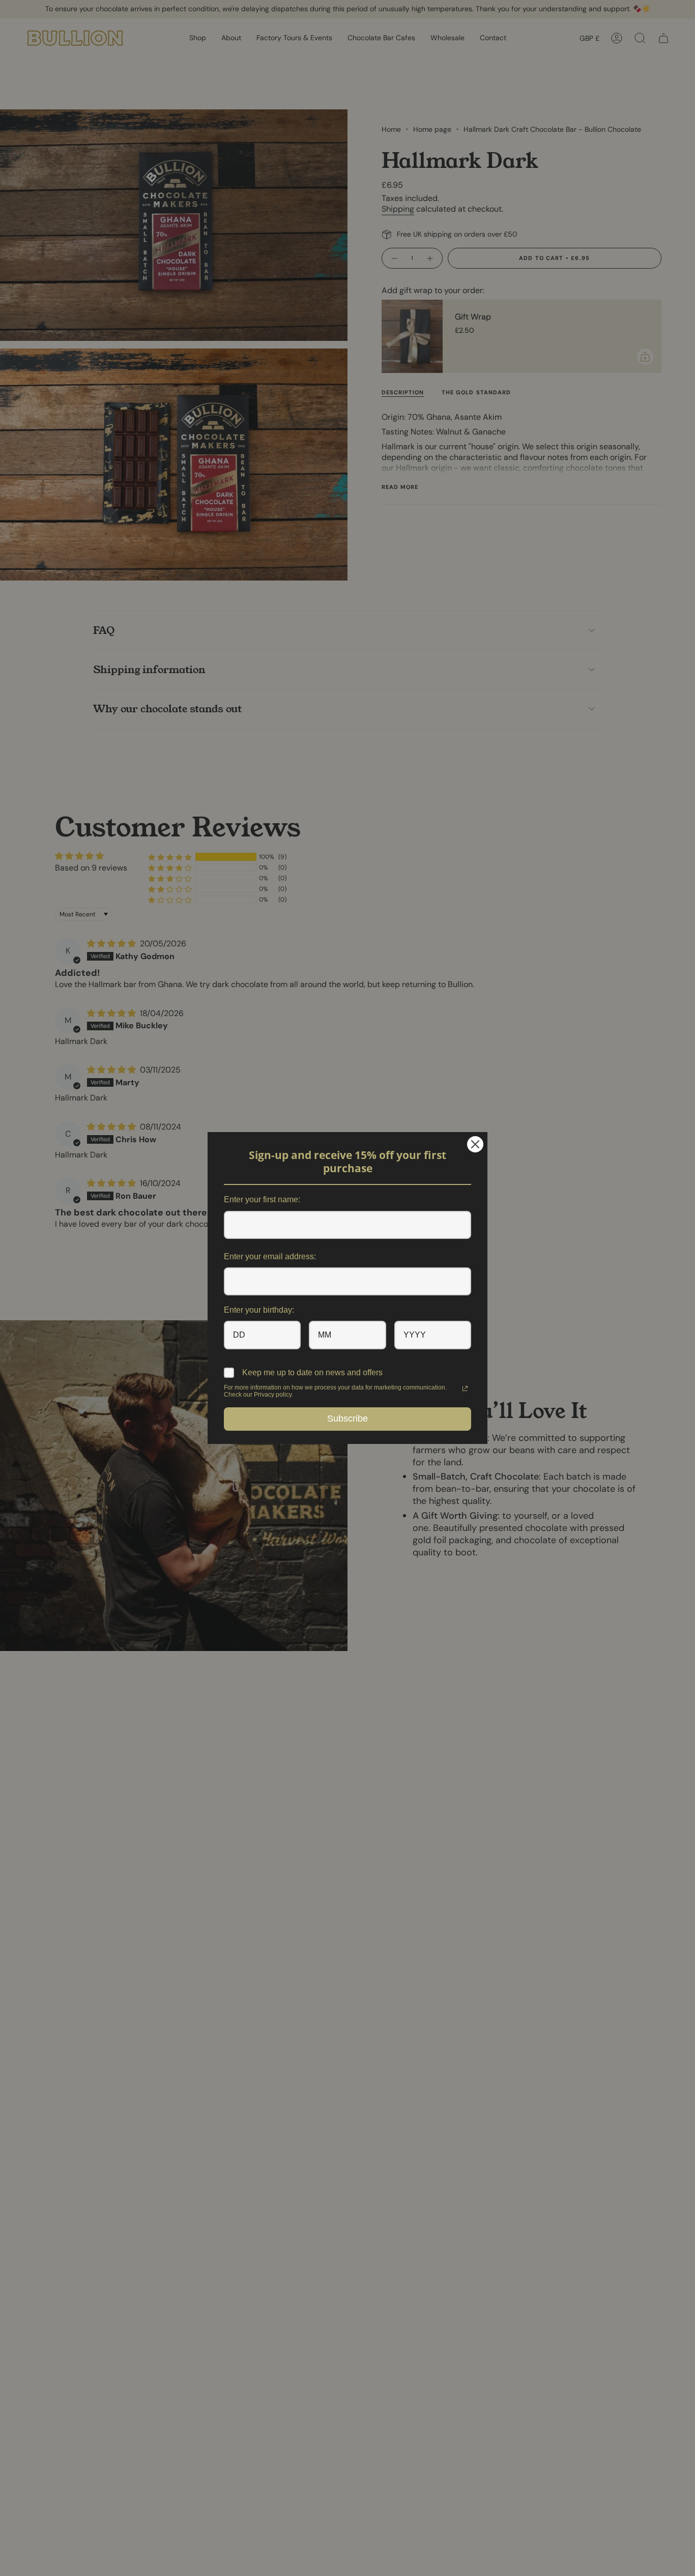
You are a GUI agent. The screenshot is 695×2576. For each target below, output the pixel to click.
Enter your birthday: (259, 1310)
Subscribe (347, 1419)
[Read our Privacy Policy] (465, 1388)
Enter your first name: (262, 1199)
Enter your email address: (270, 1256)
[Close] (475, 1144)
